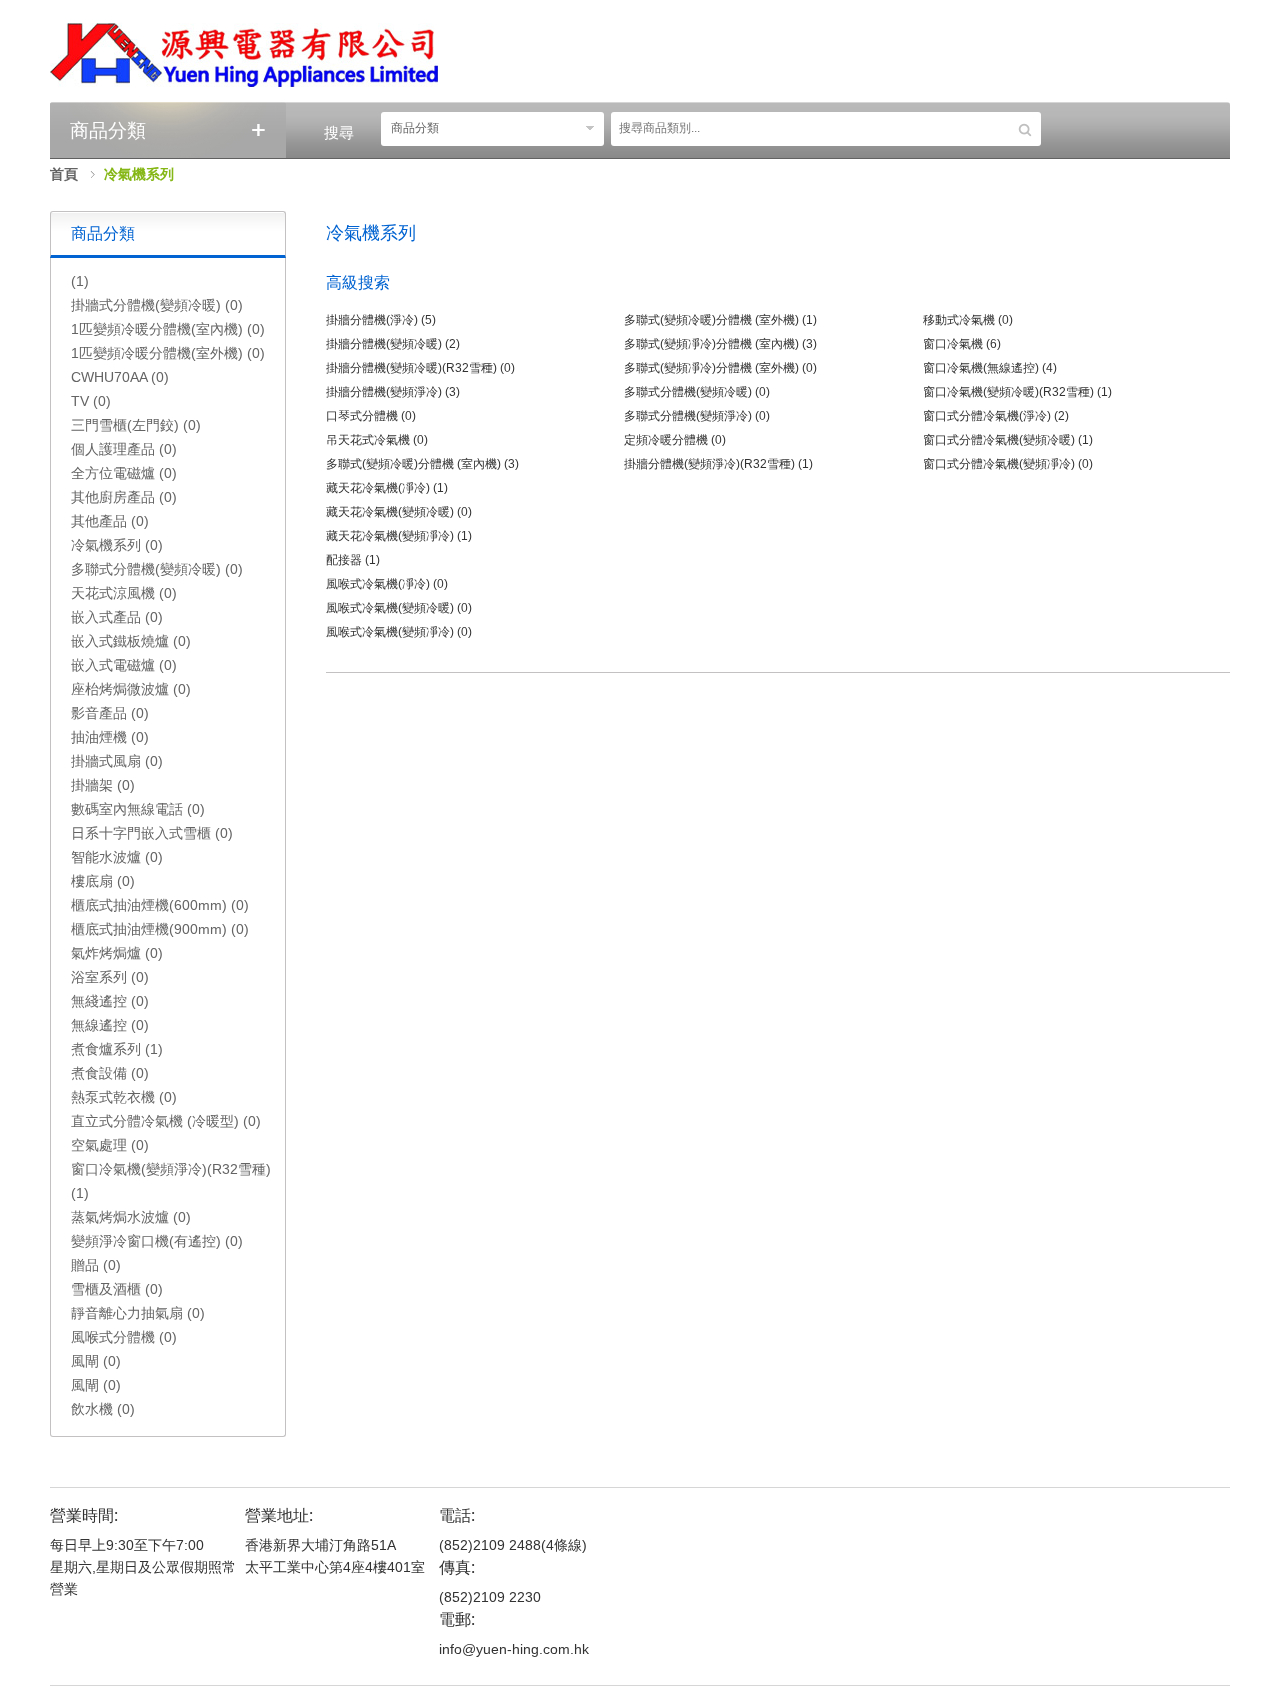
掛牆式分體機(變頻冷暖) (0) (157, 305)
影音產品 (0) (110, 713)
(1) (80, 281)
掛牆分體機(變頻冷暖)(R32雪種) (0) (420, 368)
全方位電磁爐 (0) (124, 473)
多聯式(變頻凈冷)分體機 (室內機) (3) (720, 344)
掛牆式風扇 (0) (117, 761)
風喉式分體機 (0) (124, 1337)
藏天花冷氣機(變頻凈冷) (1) (399, 536)
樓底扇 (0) (103, 881)
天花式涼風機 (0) (124, 593)
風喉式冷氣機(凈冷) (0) (387, 584)
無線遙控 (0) (110, 1025)
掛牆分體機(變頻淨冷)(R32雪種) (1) (718, 464)
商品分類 (415, 128)
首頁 (64, 174)
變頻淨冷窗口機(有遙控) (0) (157, 1241)
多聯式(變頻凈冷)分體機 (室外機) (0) (720, 368)
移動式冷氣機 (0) (968, 320)
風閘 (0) (96, 1361)
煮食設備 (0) (110, 1073)
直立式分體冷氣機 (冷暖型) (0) (166, 1121)
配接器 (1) (353, 560)
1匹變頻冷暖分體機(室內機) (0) (168, 329)
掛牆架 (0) (103, 785)
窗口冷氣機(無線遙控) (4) (990, 368)
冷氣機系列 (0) (117, 545)
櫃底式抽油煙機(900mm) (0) (160, 929)
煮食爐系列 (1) (117, 1049)
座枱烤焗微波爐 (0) (131, 689)
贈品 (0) (96, 1265)
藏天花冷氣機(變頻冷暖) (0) (399, 512)
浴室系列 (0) (110, 977)
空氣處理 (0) (110, 1145)
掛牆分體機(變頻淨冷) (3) (393, 392)
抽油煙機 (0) (110, 737)
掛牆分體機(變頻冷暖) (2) (393, 344)
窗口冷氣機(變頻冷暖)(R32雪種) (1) (1017, 392)
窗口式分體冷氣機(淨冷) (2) (996, 416)
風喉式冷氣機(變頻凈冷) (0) (399, 632)
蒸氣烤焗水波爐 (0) (131, 1217)
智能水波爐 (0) (117, 857)
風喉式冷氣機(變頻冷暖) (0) (399, 608)
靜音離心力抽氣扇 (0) (138, 1313)
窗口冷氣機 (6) (962, 344)
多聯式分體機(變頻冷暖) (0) (157, 569)
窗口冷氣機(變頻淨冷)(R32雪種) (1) (171, 1181)
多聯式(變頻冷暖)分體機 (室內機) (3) (422, 464)
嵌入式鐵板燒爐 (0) (131, 641)
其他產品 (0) (110, 521)
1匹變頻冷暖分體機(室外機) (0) (168, 353)
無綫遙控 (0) (110, 1001)
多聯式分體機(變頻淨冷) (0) (697, 416)
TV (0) (91, 401)
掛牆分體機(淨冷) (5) (381, 320)
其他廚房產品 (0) (124, 497)
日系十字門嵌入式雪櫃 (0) (152, 833)
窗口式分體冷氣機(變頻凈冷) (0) (1008, 464)
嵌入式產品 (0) (117, 617)
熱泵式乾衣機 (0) (124, 1097)
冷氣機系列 (139, 174)
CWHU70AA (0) (120, 377)
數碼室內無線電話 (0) (138, 809)
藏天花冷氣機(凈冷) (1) (387, 488)
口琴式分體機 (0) (371, 416)
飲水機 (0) (103, 1409)
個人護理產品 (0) (124, 449)
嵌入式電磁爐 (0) (124, 665)
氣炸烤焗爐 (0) (117, 953)
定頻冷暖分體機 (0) (675, 440)
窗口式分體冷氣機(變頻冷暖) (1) (1008, 440)
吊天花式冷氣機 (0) (377, 440)
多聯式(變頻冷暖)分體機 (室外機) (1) (720, 320)
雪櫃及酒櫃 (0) (117, 1289)
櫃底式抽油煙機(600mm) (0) (160, 905)
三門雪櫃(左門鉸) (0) (136, 425)
